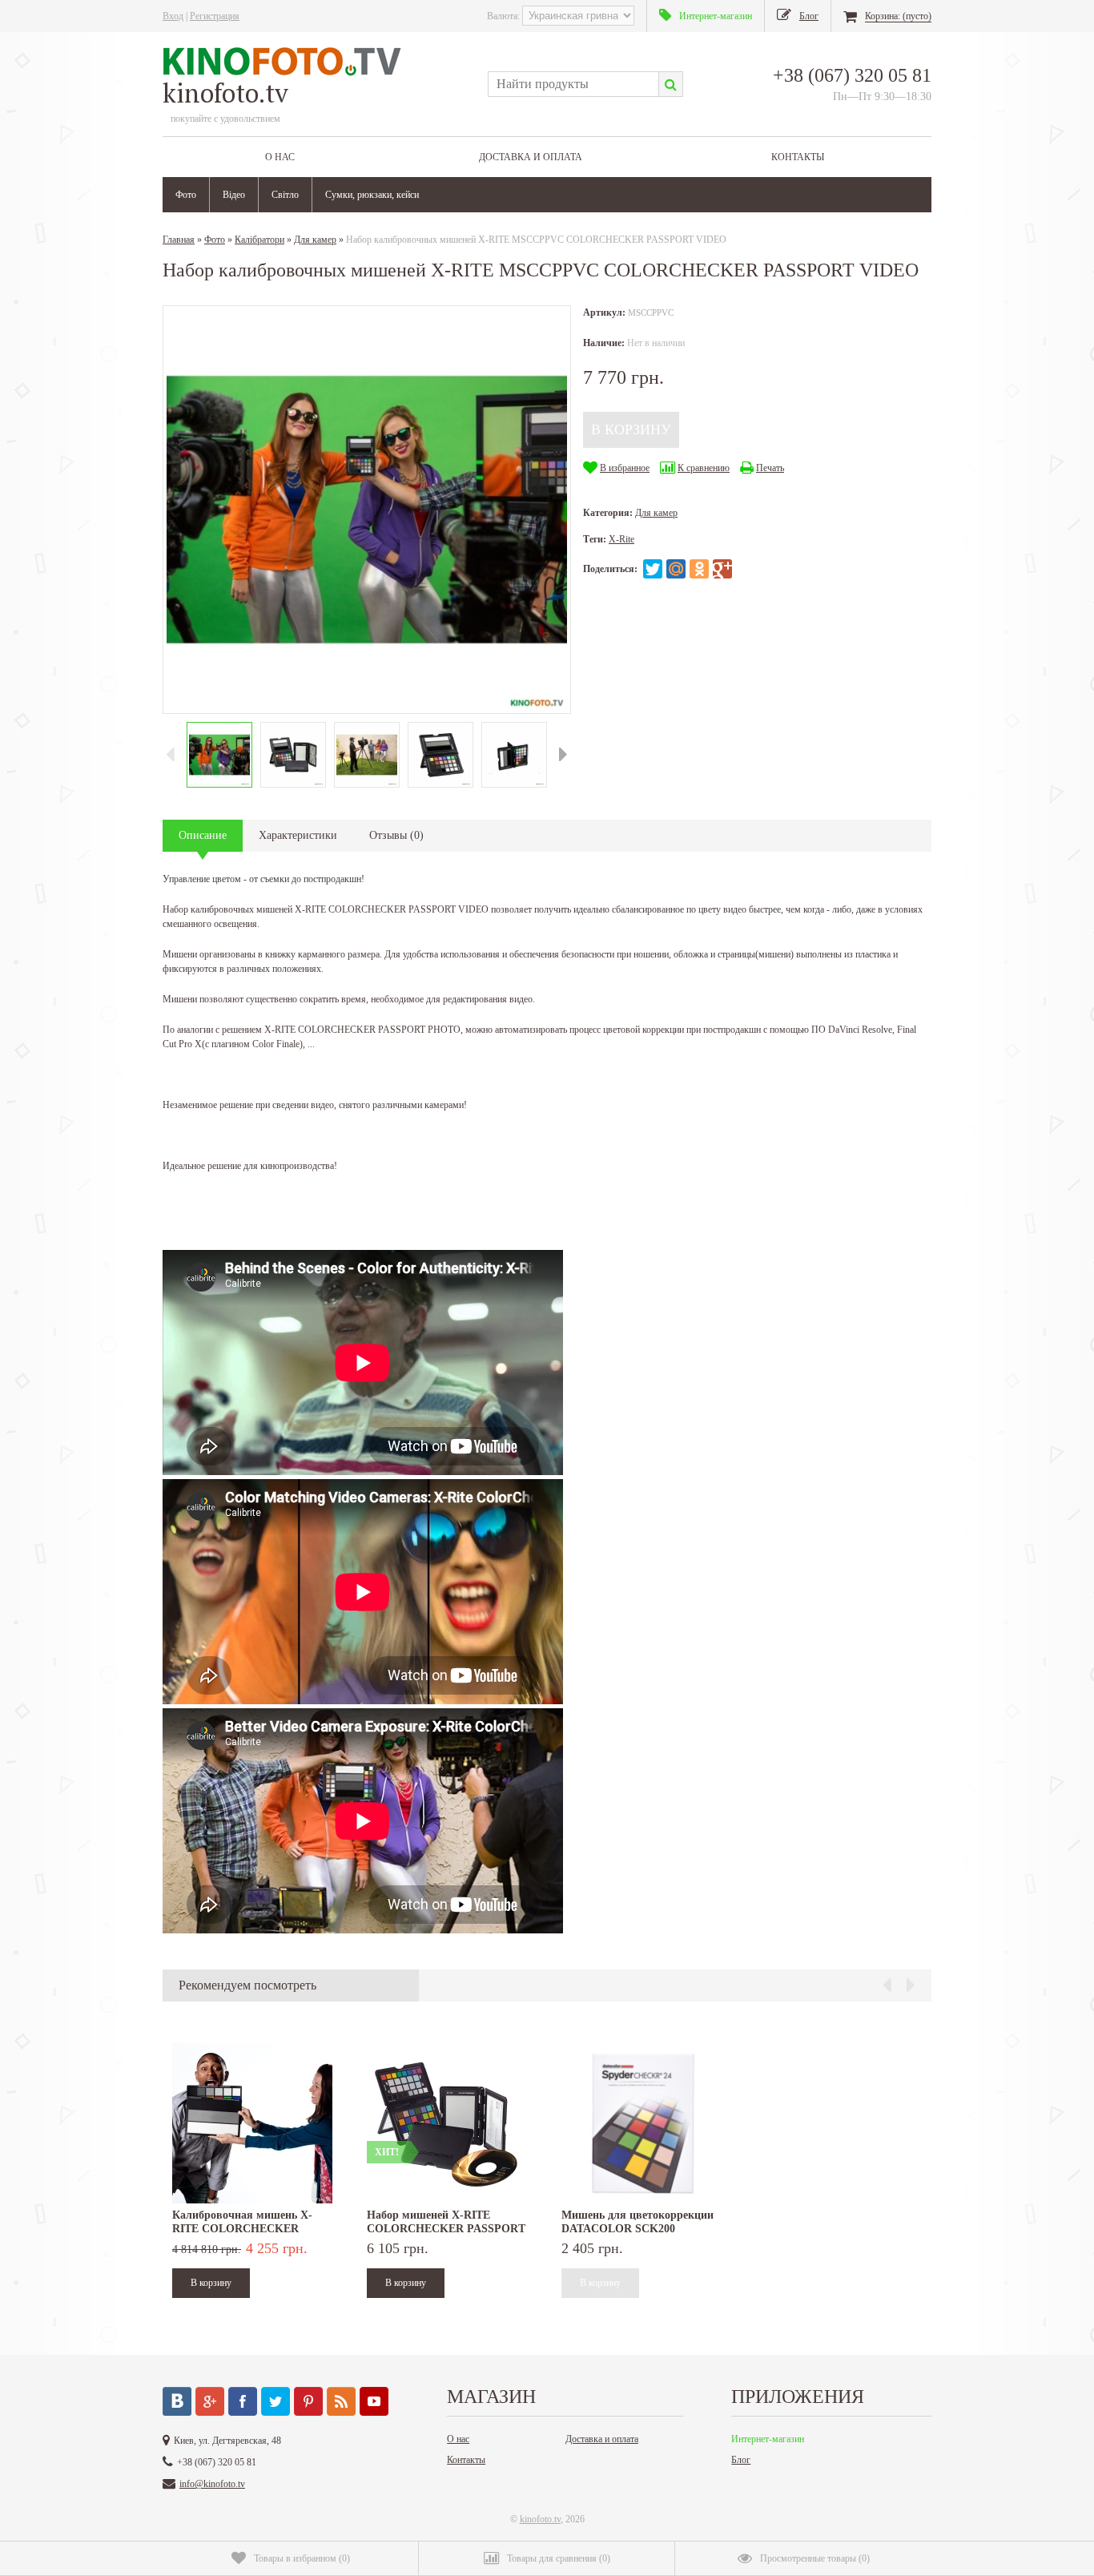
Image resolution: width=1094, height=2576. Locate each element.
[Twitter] (653, 569)
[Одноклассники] (699, 569)
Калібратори (259, 240)
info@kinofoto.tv (212, 2484)
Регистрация (215, 16)
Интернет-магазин (768, 2439)
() (302, 2558)
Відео (234, 195)
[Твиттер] (276, 2401)
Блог (741, 2460)
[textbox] (573, 84)
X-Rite (621, 539)
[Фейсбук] (243, 2401)
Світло (285, 195)
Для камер (315, 240)
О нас (280, 157)
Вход (173, 16)
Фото (186, 195)
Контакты (798, 157)
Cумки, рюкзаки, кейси (372, 195)
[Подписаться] (341, 2401)
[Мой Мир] (676, 569)
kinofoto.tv (540, 2519)
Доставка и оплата (531, 157)
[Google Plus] (722, 569)
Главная (179, 240)
